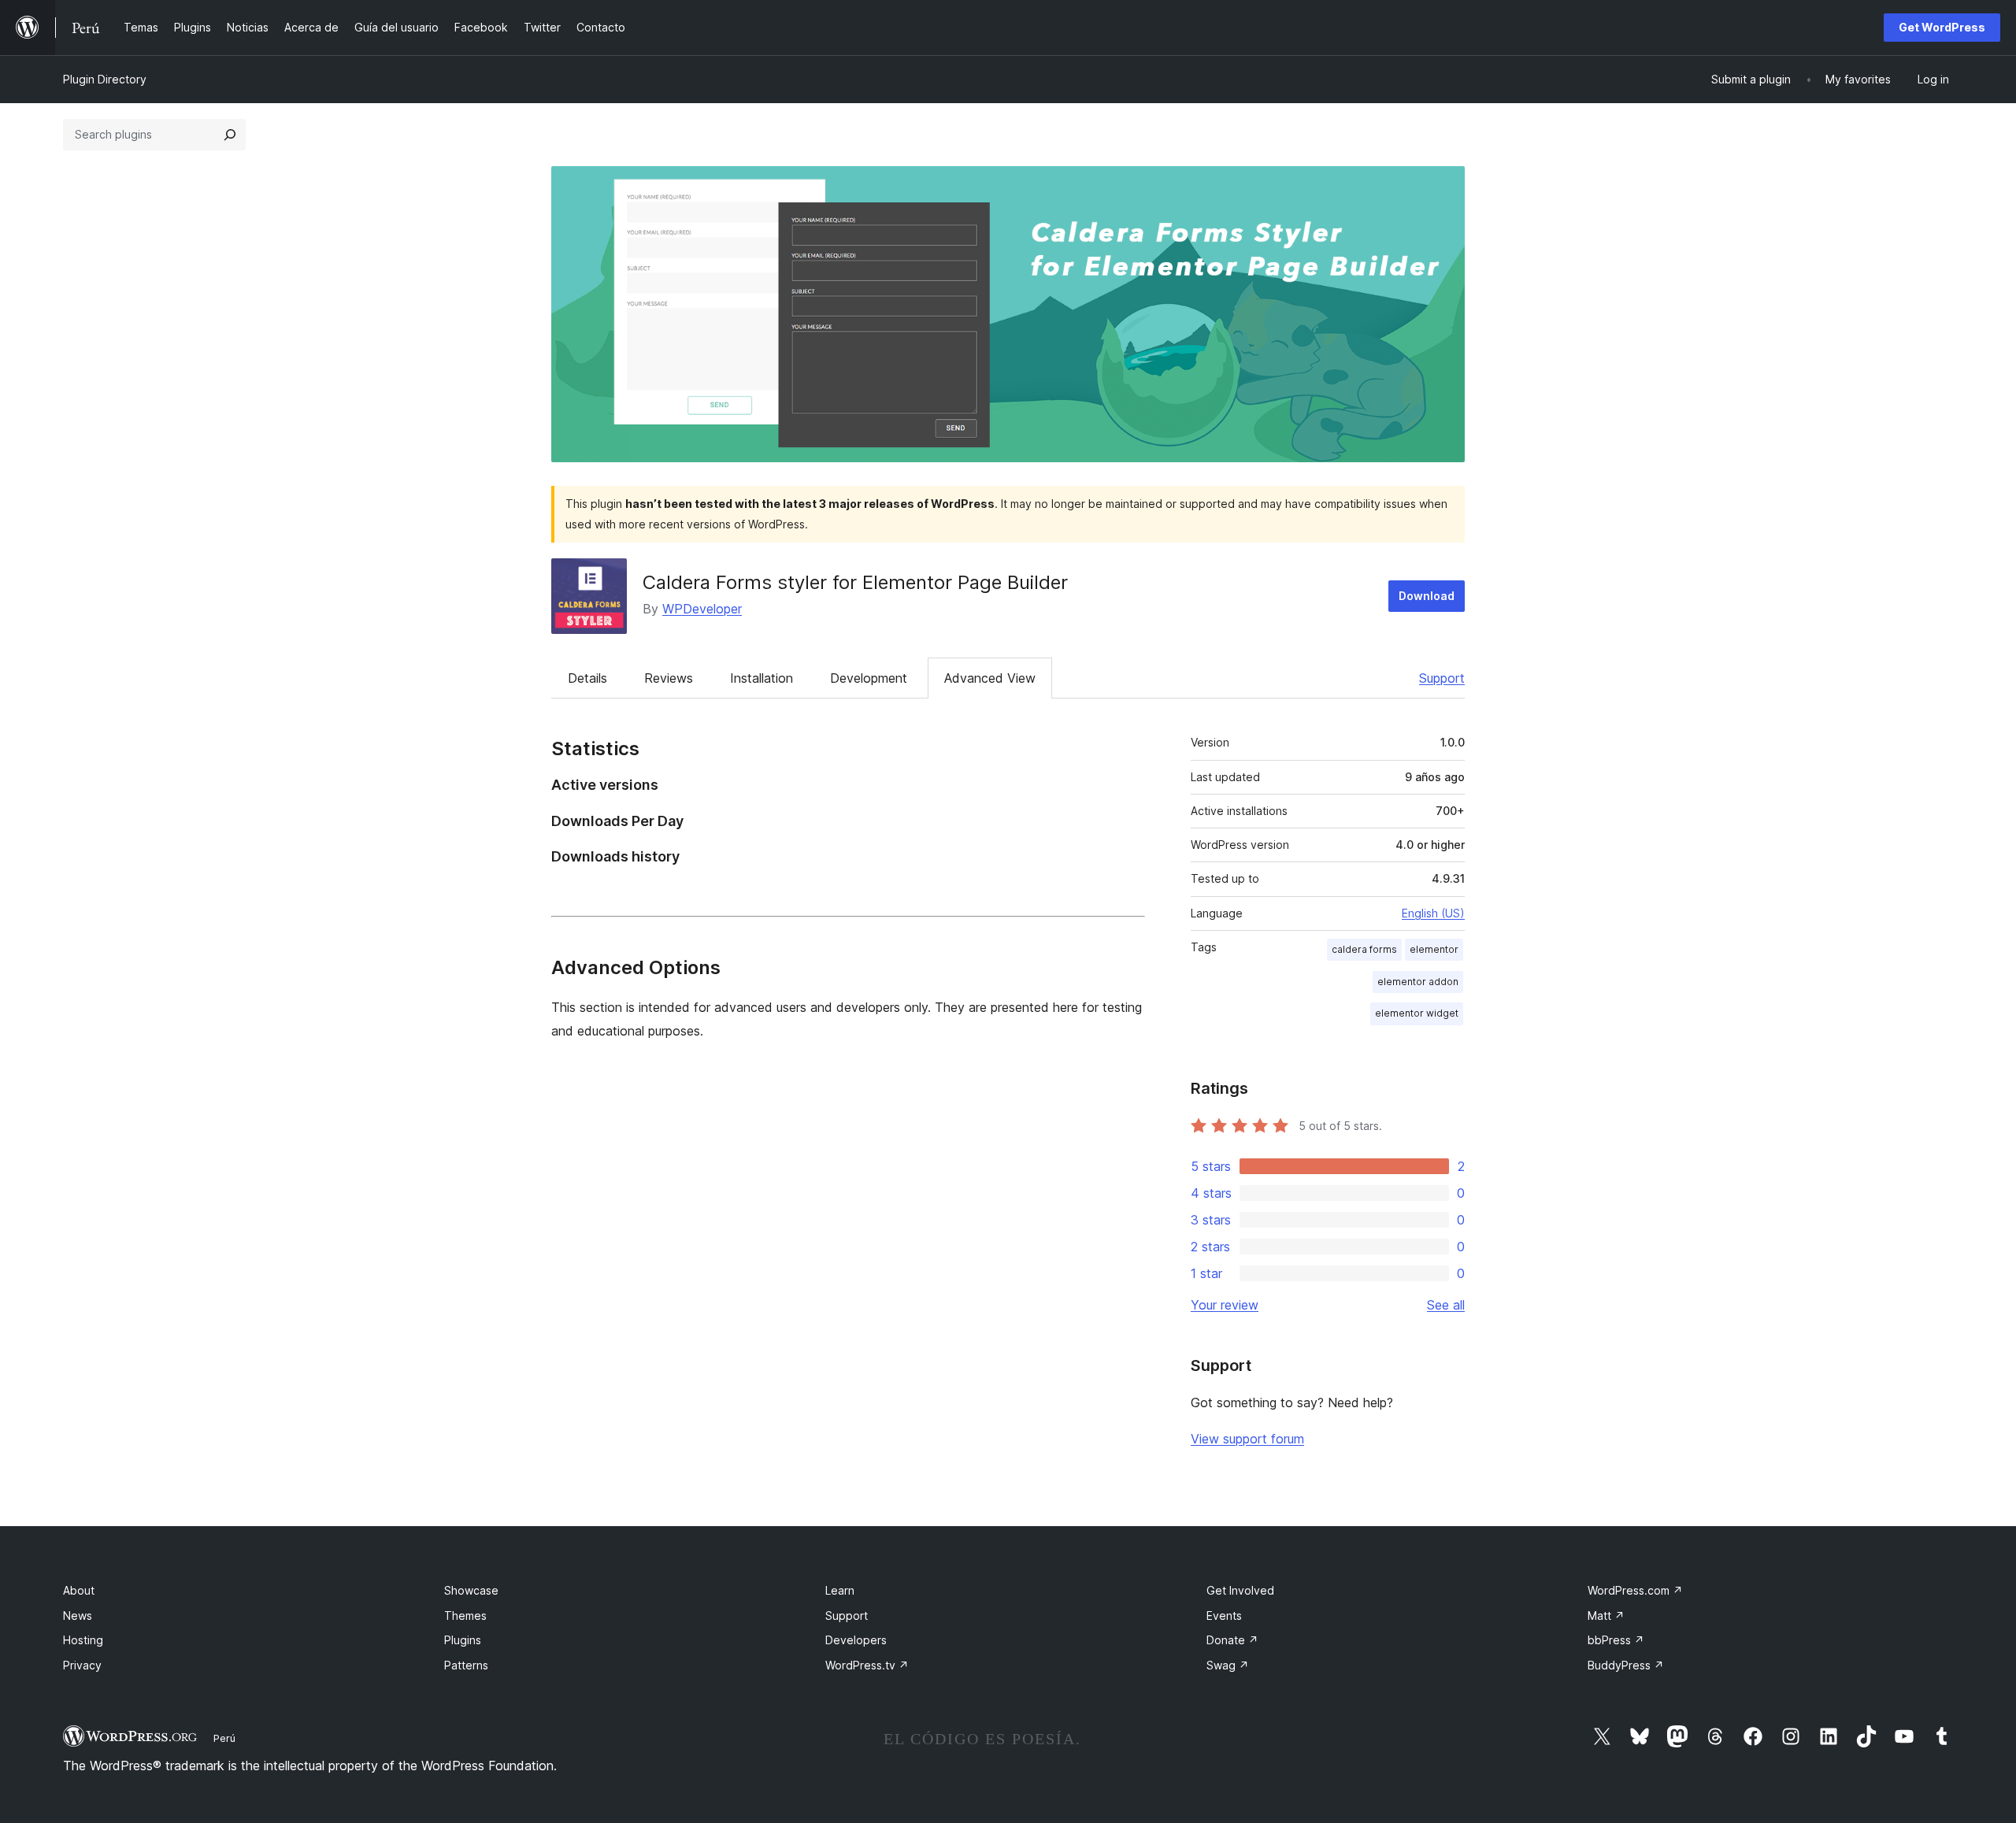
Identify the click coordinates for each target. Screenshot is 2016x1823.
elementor (1434, 949)
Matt (1606, 1616)
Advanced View (990, 678)
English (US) (1433, 913)
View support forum (1247, 1439)
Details (587, 678)
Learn (840, 1590)
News (78, 1616)
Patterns (466, 1665)
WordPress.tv (867, 1665)
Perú (224, 1738)
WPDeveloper (702, 609)
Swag (1228, 1665)
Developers (856, 1640)
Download (1427, 596)
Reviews (669, 678)
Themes (465, 1616)
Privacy (82, 1665)
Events (1224, 1616)
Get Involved (1240, 1590)
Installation (762, 678)
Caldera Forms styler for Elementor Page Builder (855, 582)
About (79, 1590)
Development (869, 678)
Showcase (471, 1590)
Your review (1225, 1305)
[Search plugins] (230, 135)
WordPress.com (1635, 1590)
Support (1442, 678)
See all (1446, 1305)
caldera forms (1364, 949)
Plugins (463, 1640)
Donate (1232, 1640)
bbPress (1616, 1640)
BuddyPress (1626, 1665)
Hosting (83, 1640)
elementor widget (1417, 1013)
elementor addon (1418, 982)
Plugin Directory (105, 79)
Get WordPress (1942, 27)
